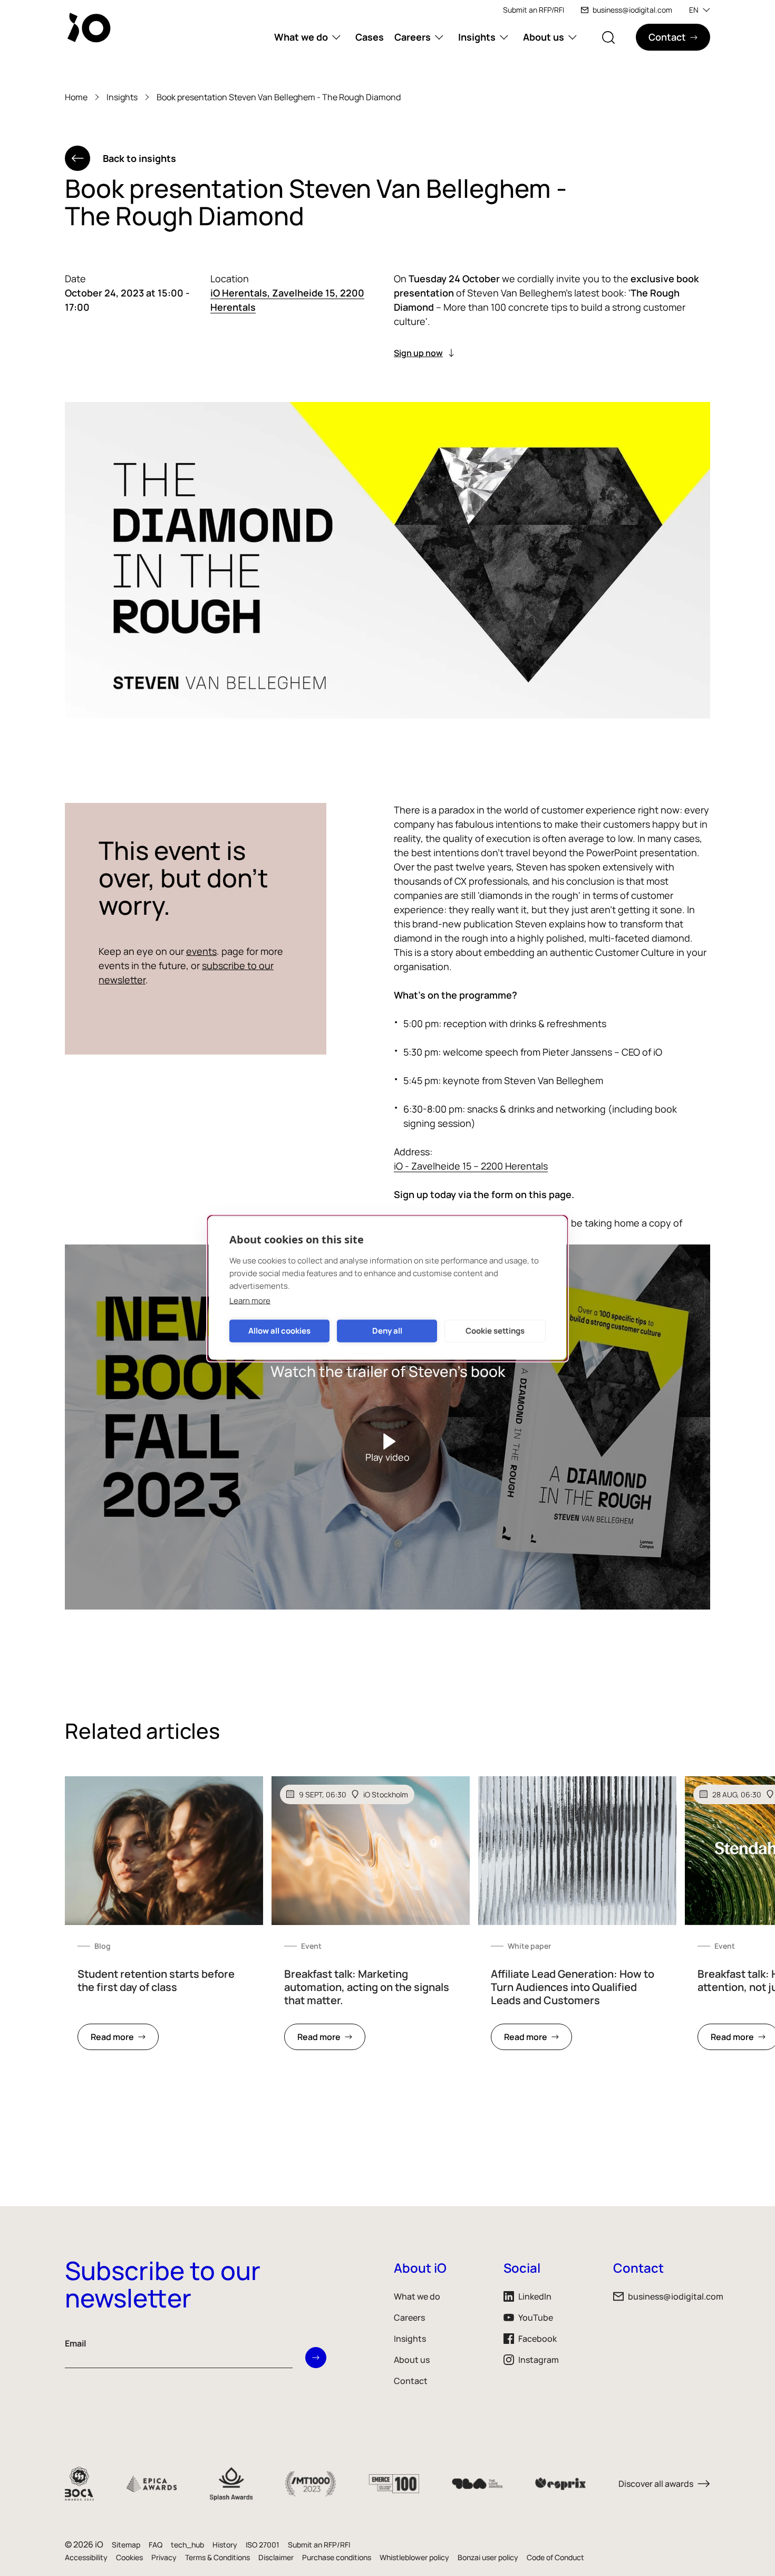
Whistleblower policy (414, 2557)
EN (694, 10)
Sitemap (126, 2545)
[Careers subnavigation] (439, 37)
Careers (413, 37)
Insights (477, 37)
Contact (411, 2381)
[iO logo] (91, 27)
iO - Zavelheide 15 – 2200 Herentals (471, 1166)
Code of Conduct (555, 2557)
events (201, 951)
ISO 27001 (263, 2545)
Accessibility (86, 2557)
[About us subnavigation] (573, 37)
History (225, 2545)
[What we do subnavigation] (336, 37)
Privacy (164, 2557)
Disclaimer (276, 2557)
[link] (164, 1919)
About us (544, 37)
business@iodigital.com (632, 10)
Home (76, 97)
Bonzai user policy (488, 2557)
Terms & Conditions (217, 2557)
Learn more (250, 1300)
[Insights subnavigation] (504, 37)
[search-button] (608, 37)
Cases (370, 37)
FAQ (156, 2545)
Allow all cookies (279, 1331)
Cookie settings (495, 1331)
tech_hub (187, 2545)
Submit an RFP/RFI (534, 10)
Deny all (387, 1331)
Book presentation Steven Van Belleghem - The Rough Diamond (279, 97)
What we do (301, 37)
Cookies (129, 2557)
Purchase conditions (337, 2557)
